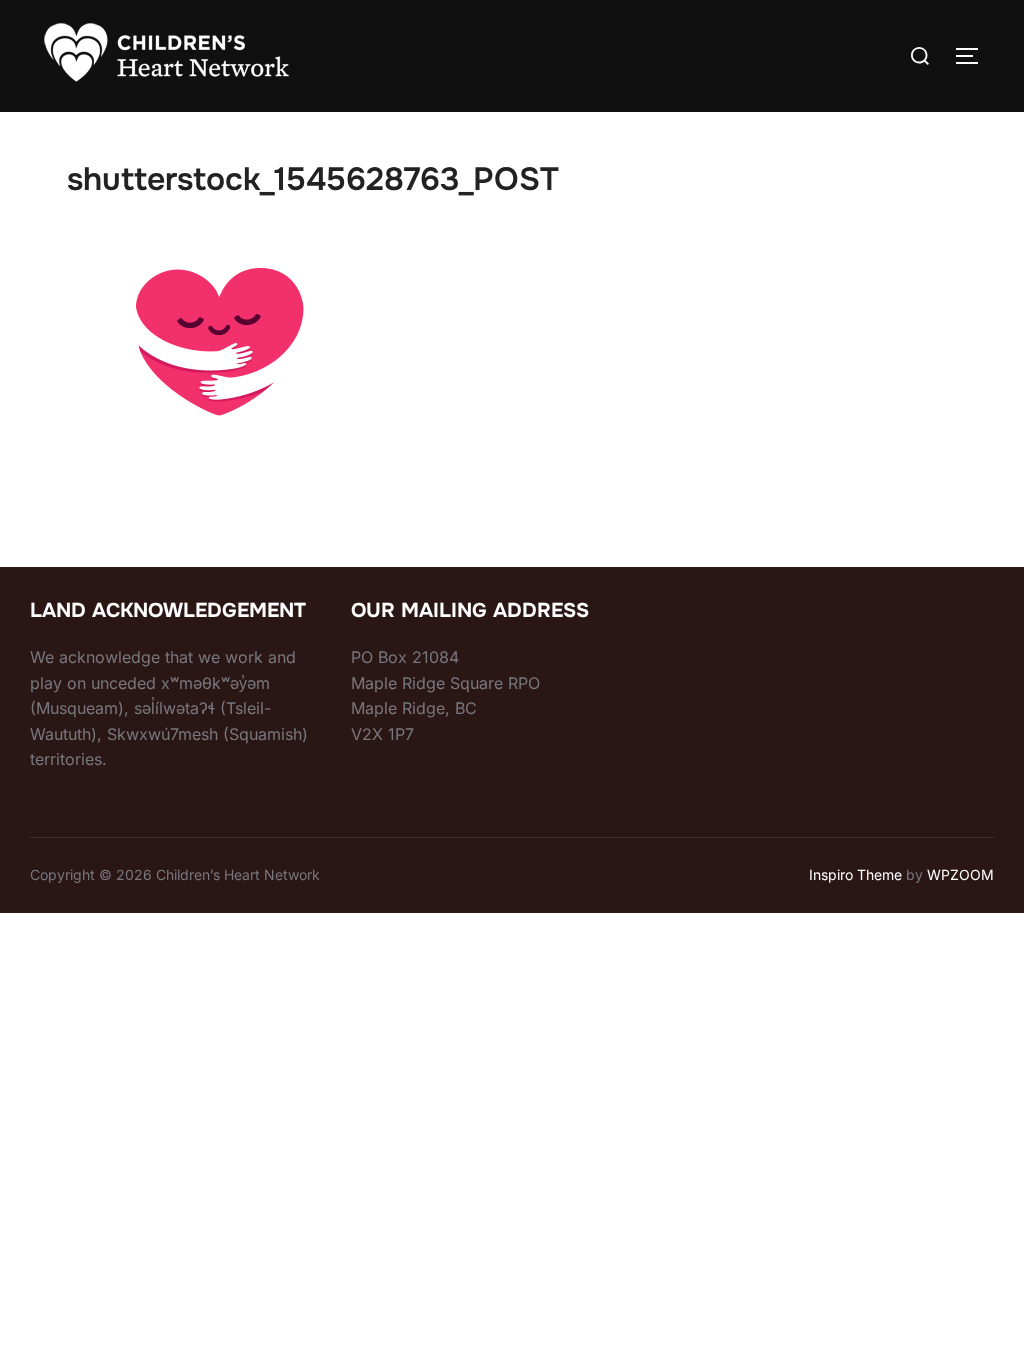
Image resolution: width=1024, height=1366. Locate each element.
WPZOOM (960, 874)
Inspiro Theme (855, 874)
